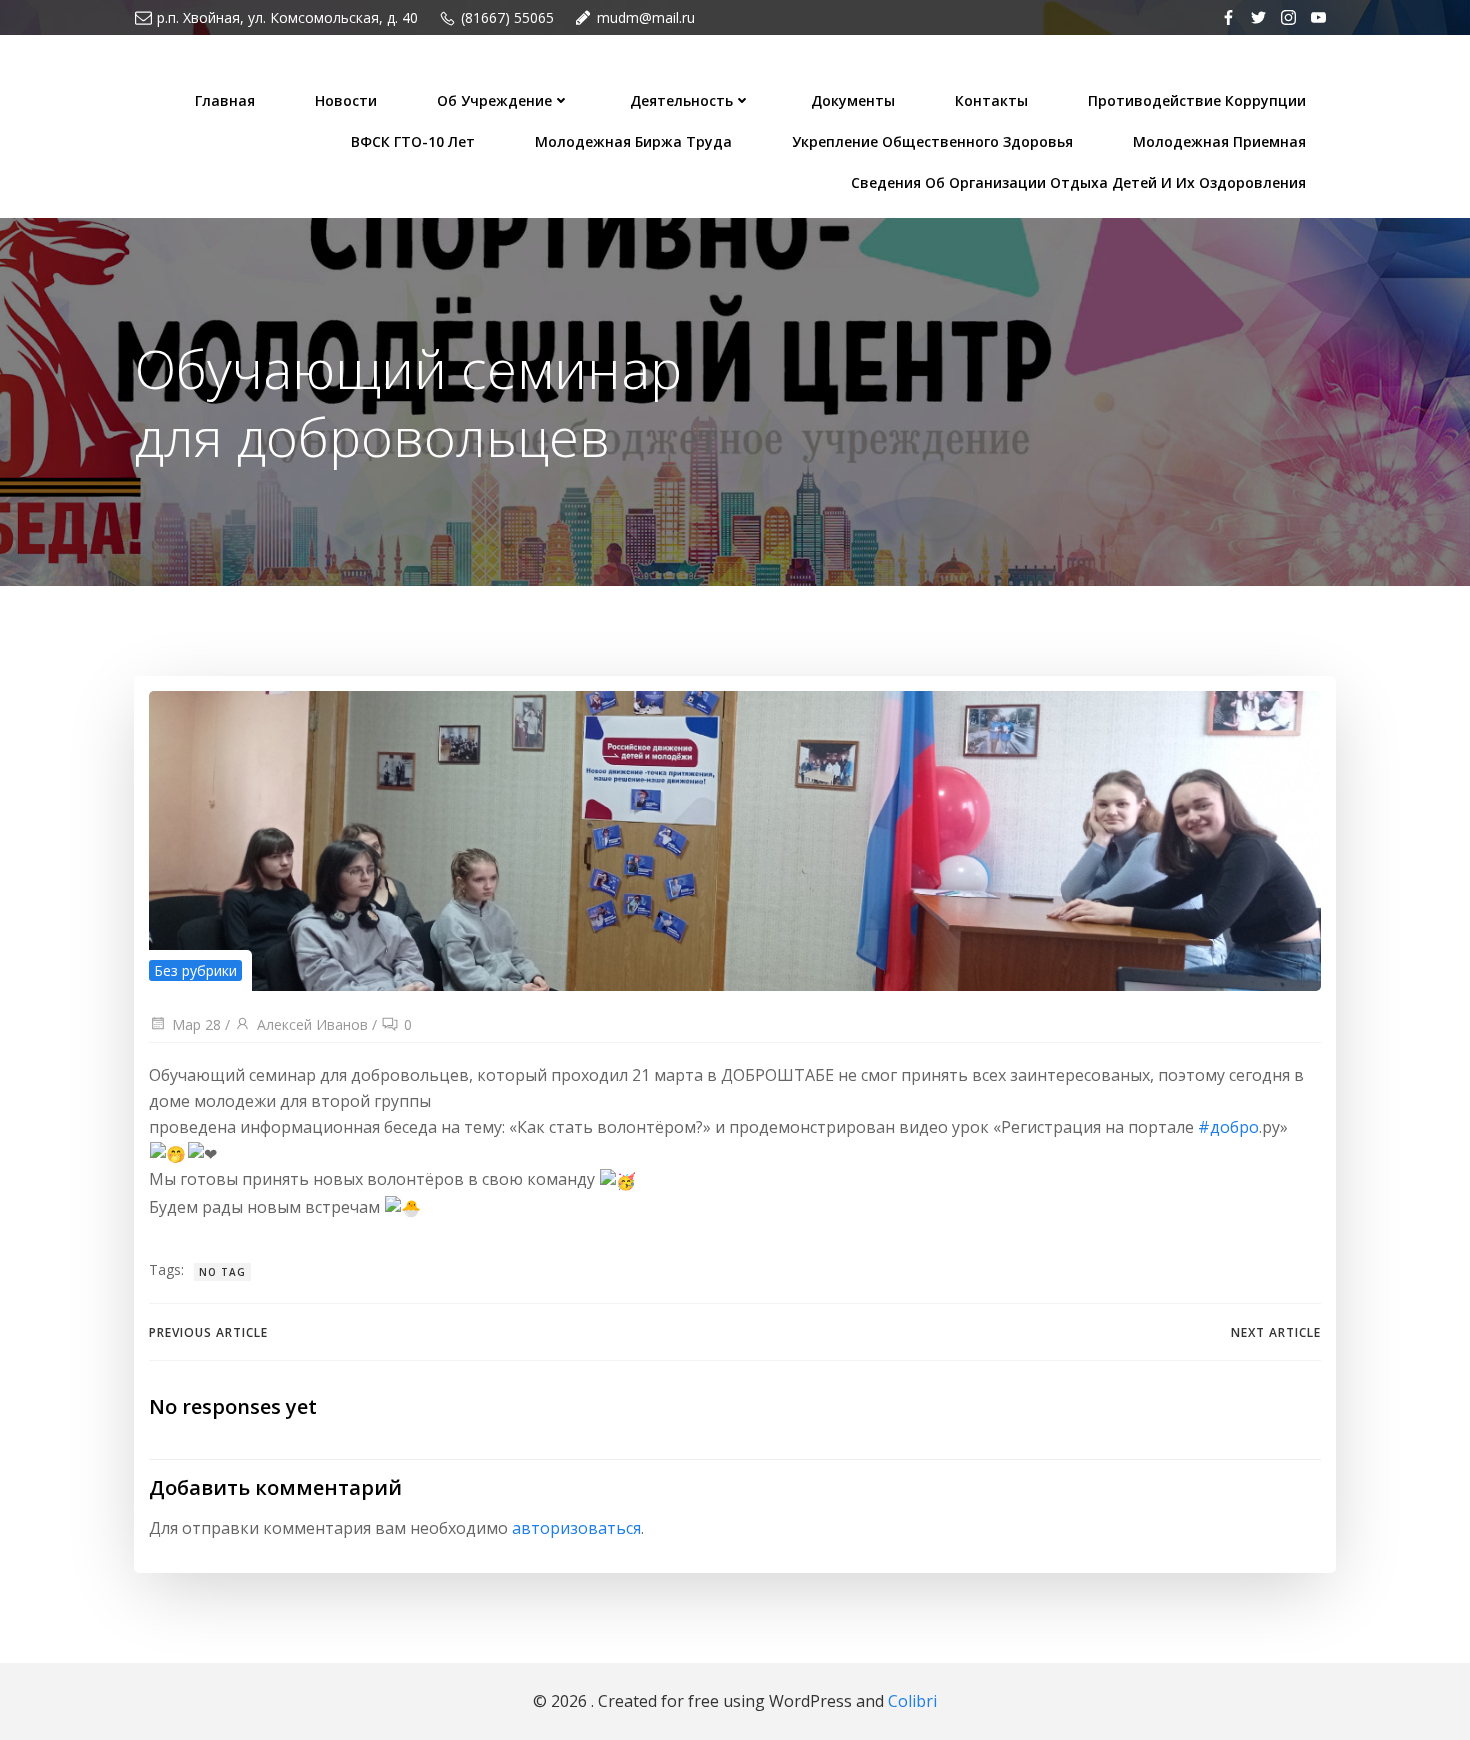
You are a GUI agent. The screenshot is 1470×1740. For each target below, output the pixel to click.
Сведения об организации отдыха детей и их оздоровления (1078, 182)
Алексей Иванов (312, 1024)
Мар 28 (196, 1024)
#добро (1228, 1127)
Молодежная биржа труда (633, 141)
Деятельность (681, 100)
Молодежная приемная (1219, 141)
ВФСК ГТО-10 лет (413, 141)
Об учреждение (494, 100)
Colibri (912, 1701)
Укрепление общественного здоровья (932, 141)
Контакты (991, 100)
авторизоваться (576, 1528)
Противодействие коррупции (1197, 100)
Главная (225, 100)
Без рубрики (195, 970)
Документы (853, 100)
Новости (346, 100)
